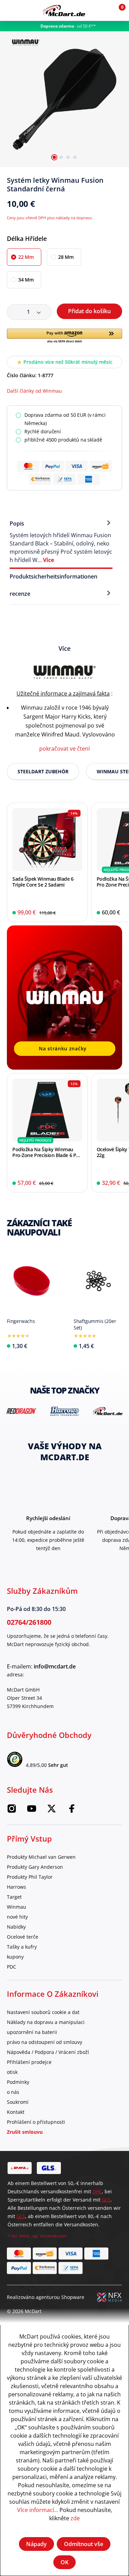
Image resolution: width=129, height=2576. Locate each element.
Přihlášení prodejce (29, 2062)
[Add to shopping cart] (78, 913)
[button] (102, 10)
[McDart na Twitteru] (52, 1811)
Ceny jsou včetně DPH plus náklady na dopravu (49, 218)
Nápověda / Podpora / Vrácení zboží (48, 2052)
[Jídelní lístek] (10, 10)
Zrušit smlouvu (25, 2132)
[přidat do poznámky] (119, 183)
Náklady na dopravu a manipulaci (46, 2022)
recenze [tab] (20, 594)
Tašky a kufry (22, 1947)
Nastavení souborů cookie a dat (43, 2012)
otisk (12, 2072)
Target (14, 1897)
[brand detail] (21, 1411)
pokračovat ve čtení (64, 748)
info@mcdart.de (55, 1666)
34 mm (26, 280)
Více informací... (38, 2510)
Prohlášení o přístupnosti (36, 2122)
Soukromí (18, 2102)
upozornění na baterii (32, 2032)
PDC (12, 1967)
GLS (106, 2200)
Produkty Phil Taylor (30, 1877)
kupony (15, 1957)
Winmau (17, 1907)
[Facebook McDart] (72, 1811)
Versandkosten (53, 2236)
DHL (97, 2191)
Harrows (17, 1887)
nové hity (17, 1917)
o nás (13, 2092)
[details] (26, 41)
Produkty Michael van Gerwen (41, 1857)
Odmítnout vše (84, 2544)
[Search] (25, 10)
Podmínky (18, 2082)
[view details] (47, 862)
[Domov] (64, 10)
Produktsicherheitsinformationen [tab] (53, 576)
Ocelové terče (23, 1937)
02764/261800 (29, 1622)
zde (75, 2518)
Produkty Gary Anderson (35, 1867)
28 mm (66, 257)
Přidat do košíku (89, 311)
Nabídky (16, 1927)
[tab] (61, 541)
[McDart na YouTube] (32, 1811)
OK (64, 2562)
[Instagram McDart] (12, 1811)
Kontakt (16, 2112)
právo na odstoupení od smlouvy (45, 2042)
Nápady (36, 2544)
